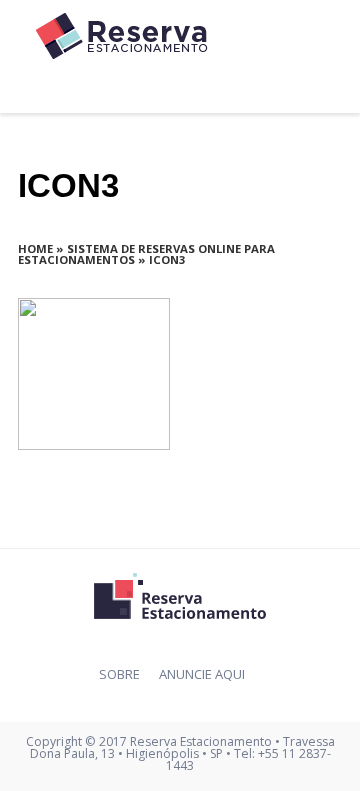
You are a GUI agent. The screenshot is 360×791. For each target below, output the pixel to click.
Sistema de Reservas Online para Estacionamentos (146, 254)
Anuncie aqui (202, 674)
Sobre (119, 674)
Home (35, 248)
